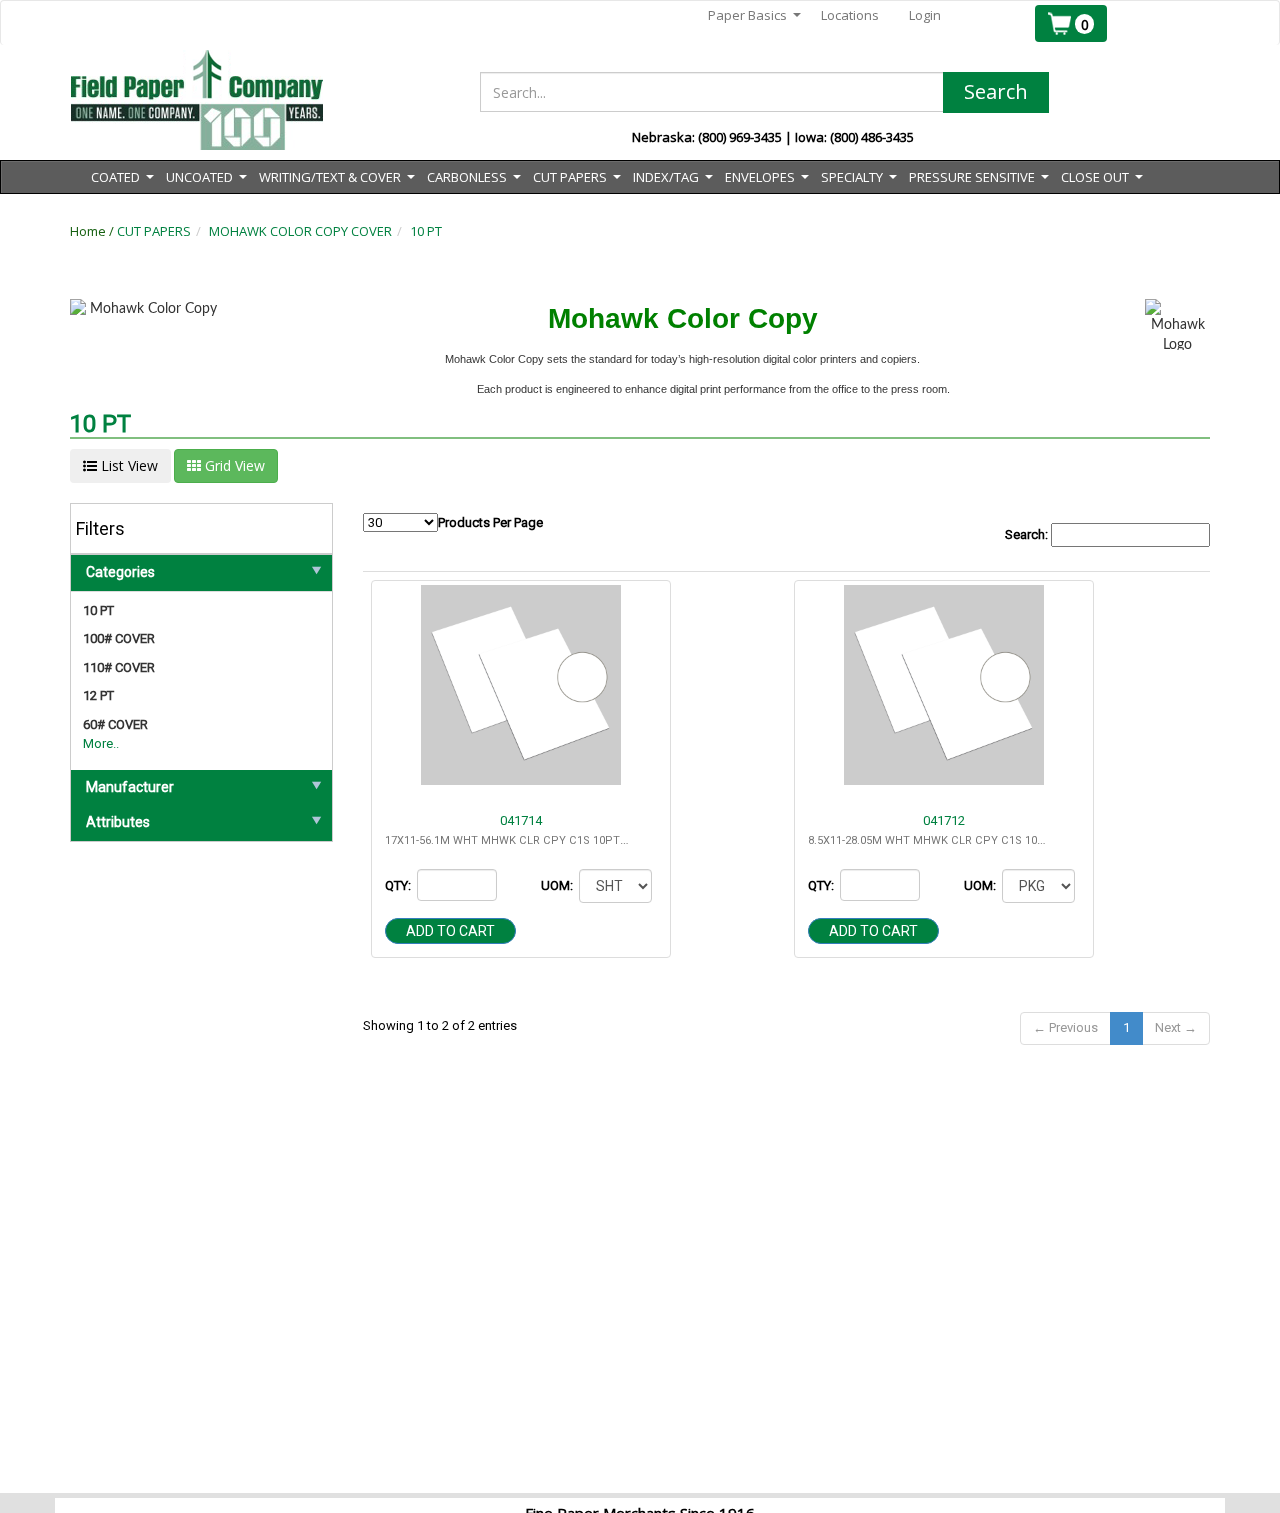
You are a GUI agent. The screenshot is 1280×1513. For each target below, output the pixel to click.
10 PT (426, 231)
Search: (1028, 534)
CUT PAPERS (154, 231)
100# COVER (119, 638)
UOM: (558, 885)
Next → (1176, 1027)
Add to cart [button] (450, 931)
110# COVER (119, 667)
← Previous (1065, 1027)
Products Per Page (490, 522)
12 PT (98, 695)
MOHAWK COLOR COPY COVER (300, 231)
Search (996, 91)
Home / (93, 231)
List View (127, 465)
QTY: (399, 885)
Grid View (233, 465)
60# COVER (115, 724)
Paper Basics (754, 15)
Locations (850, 15)
